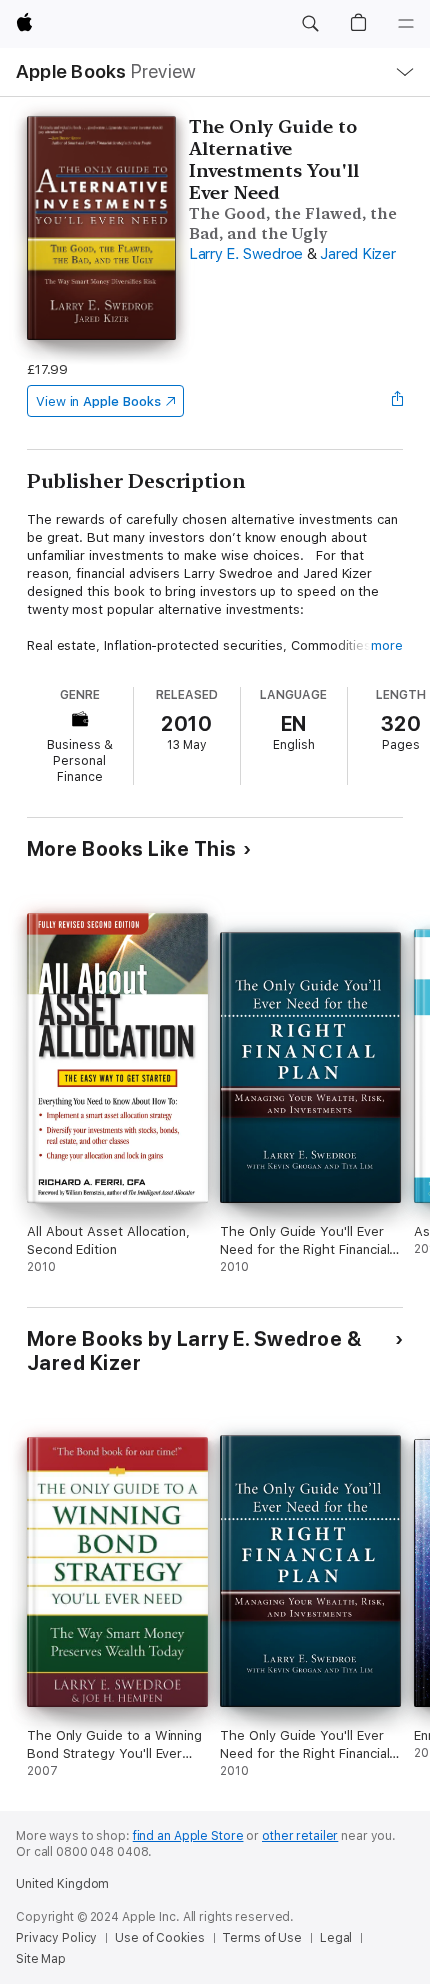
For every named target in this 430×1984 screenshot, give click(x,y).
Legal (336, 1938)
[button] (310, 24)
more (387, 645)
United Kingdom (62, 1884)
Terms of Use (262, 1938)
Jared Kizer (357, 254)
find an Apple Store (188, 1836)
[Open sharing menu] (397, 401)
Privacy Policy (56, 1938)
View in (98, 401)
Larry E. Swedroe (246, 254)
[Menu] (406, 24)
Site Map (41, 1959)
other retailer (300, 1836)
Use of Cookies (159, 1938)
